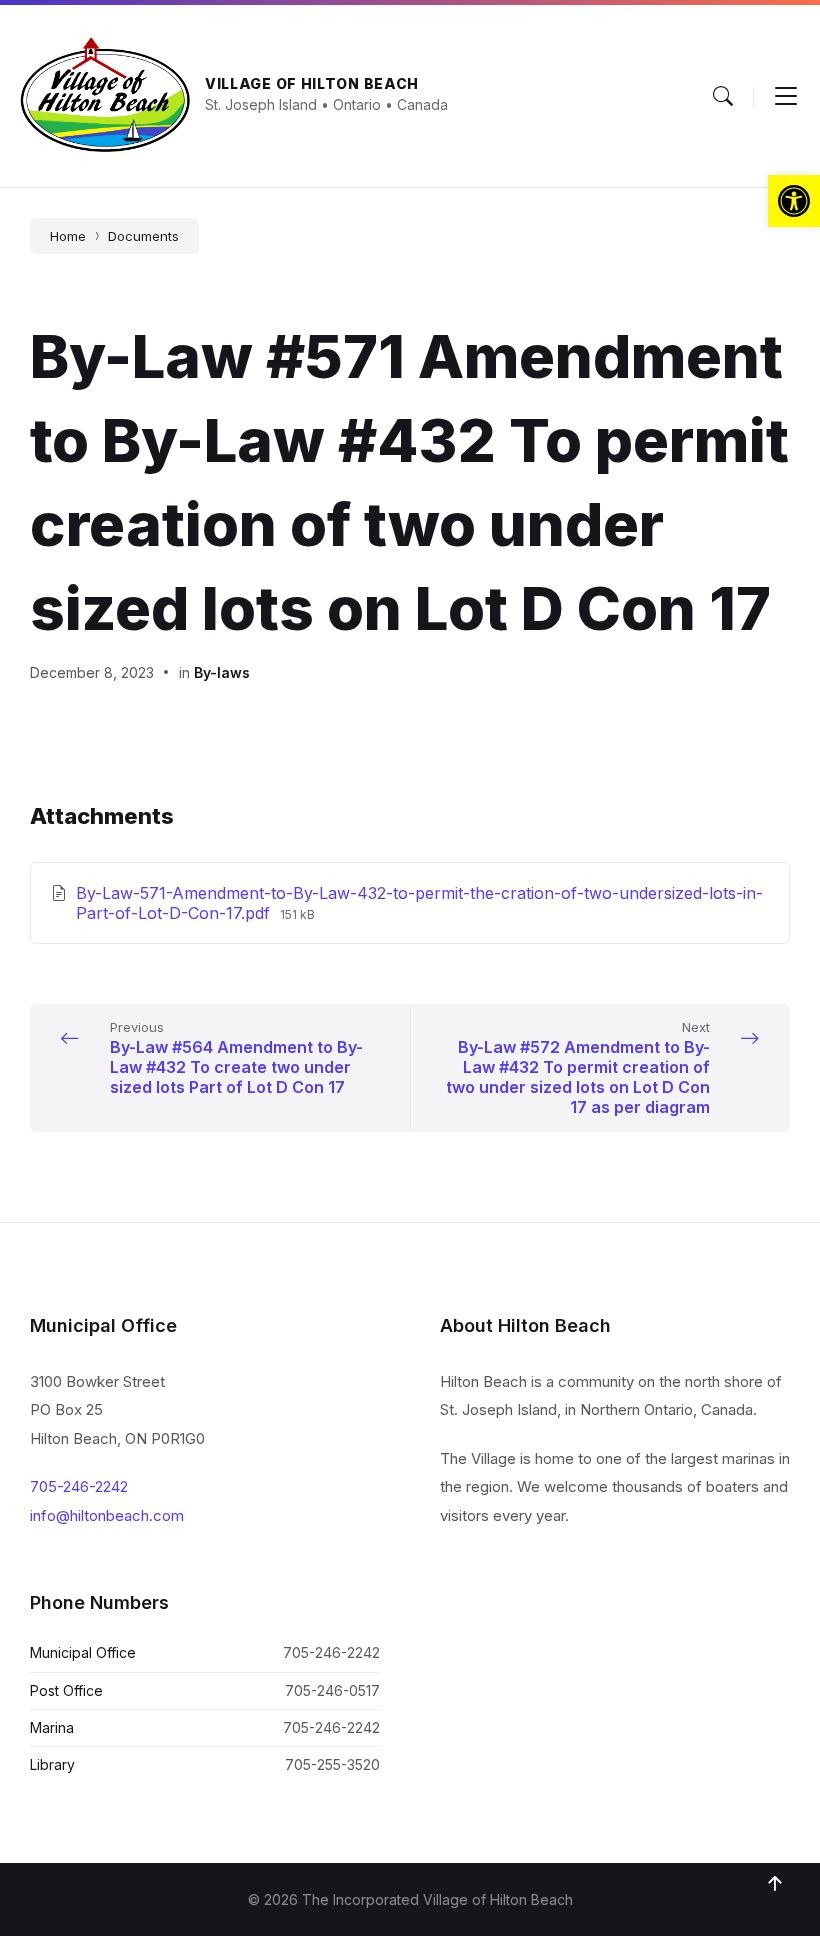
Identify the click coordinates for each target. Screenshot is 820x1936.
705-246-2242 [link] (79, 1486)
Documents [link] (143, 236)
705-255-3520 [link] (332, 1764)
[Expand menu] (786, 96)
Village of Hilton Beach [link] (312, 83)
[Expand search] (723, 96)
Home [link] (68, 236)
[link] (794, 201)
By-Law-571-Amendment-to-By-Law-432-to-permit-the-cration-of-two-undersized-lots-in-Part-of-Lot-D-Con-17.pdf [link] (419, 903)
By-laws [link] (222, 672)
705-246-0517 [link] (332, 1690)
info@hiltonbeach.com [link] (107, 1515)
